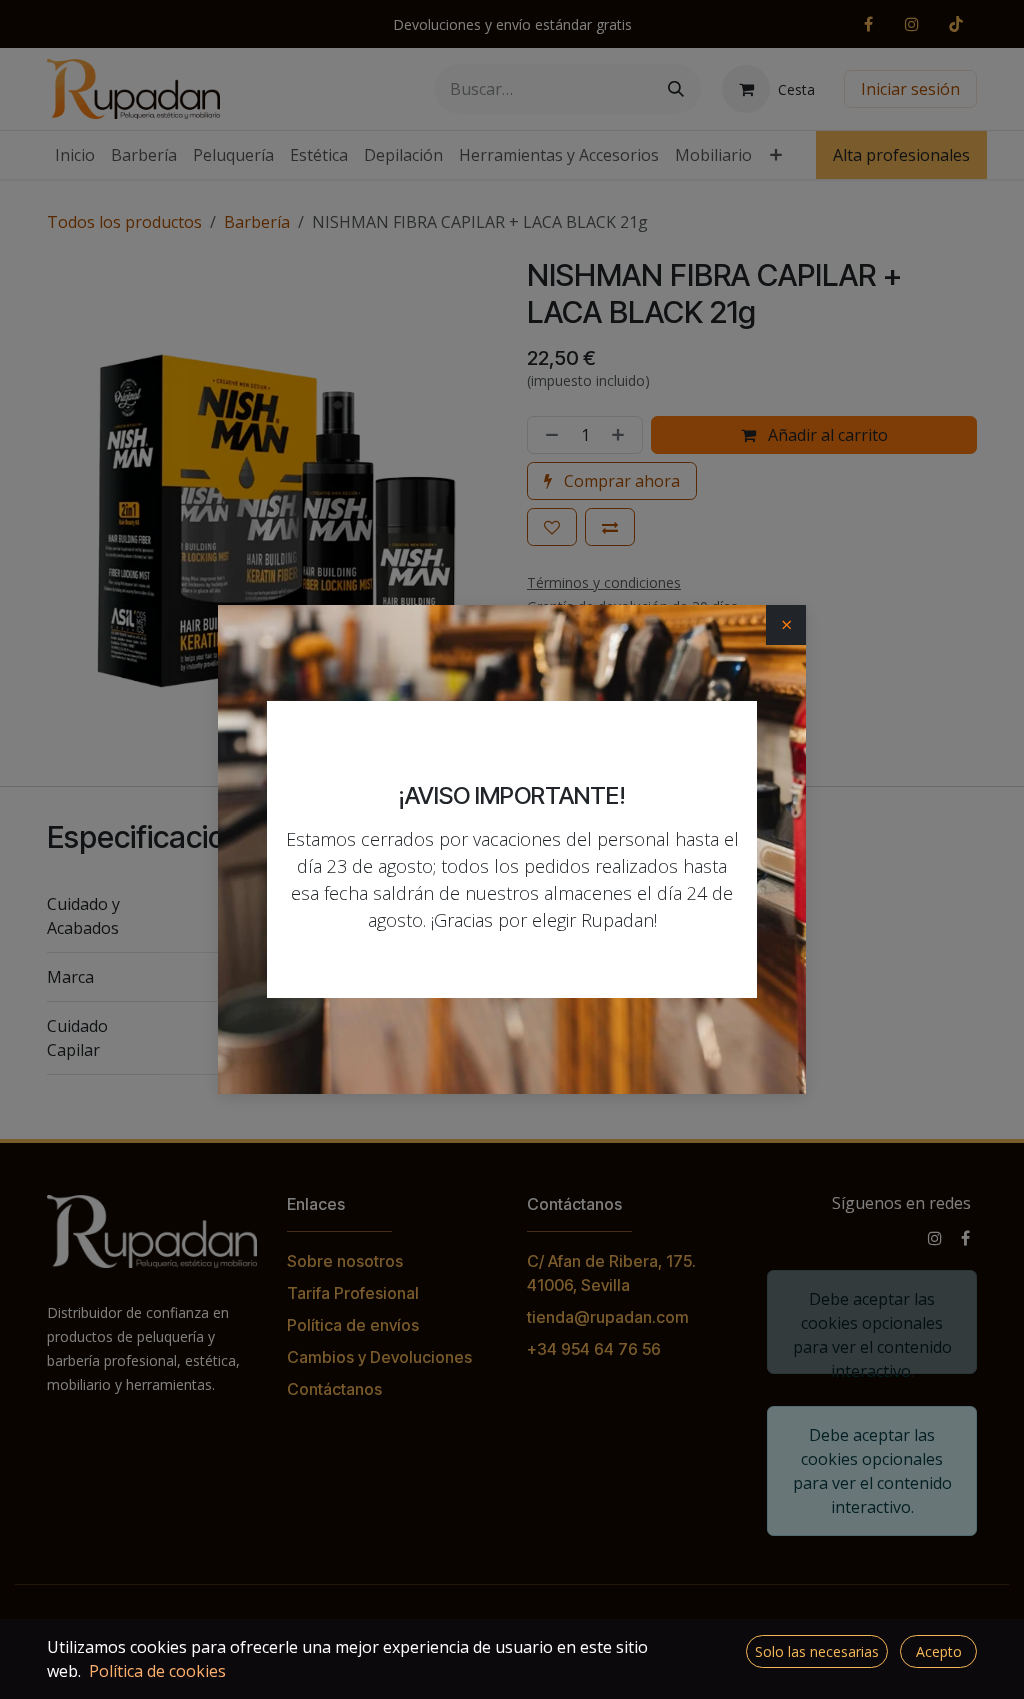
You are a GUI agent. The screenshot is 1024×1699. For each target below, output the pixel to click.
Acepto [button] (939, 1651)
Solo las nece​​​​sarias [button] (817, 1651)
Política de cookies (157, 1671)
